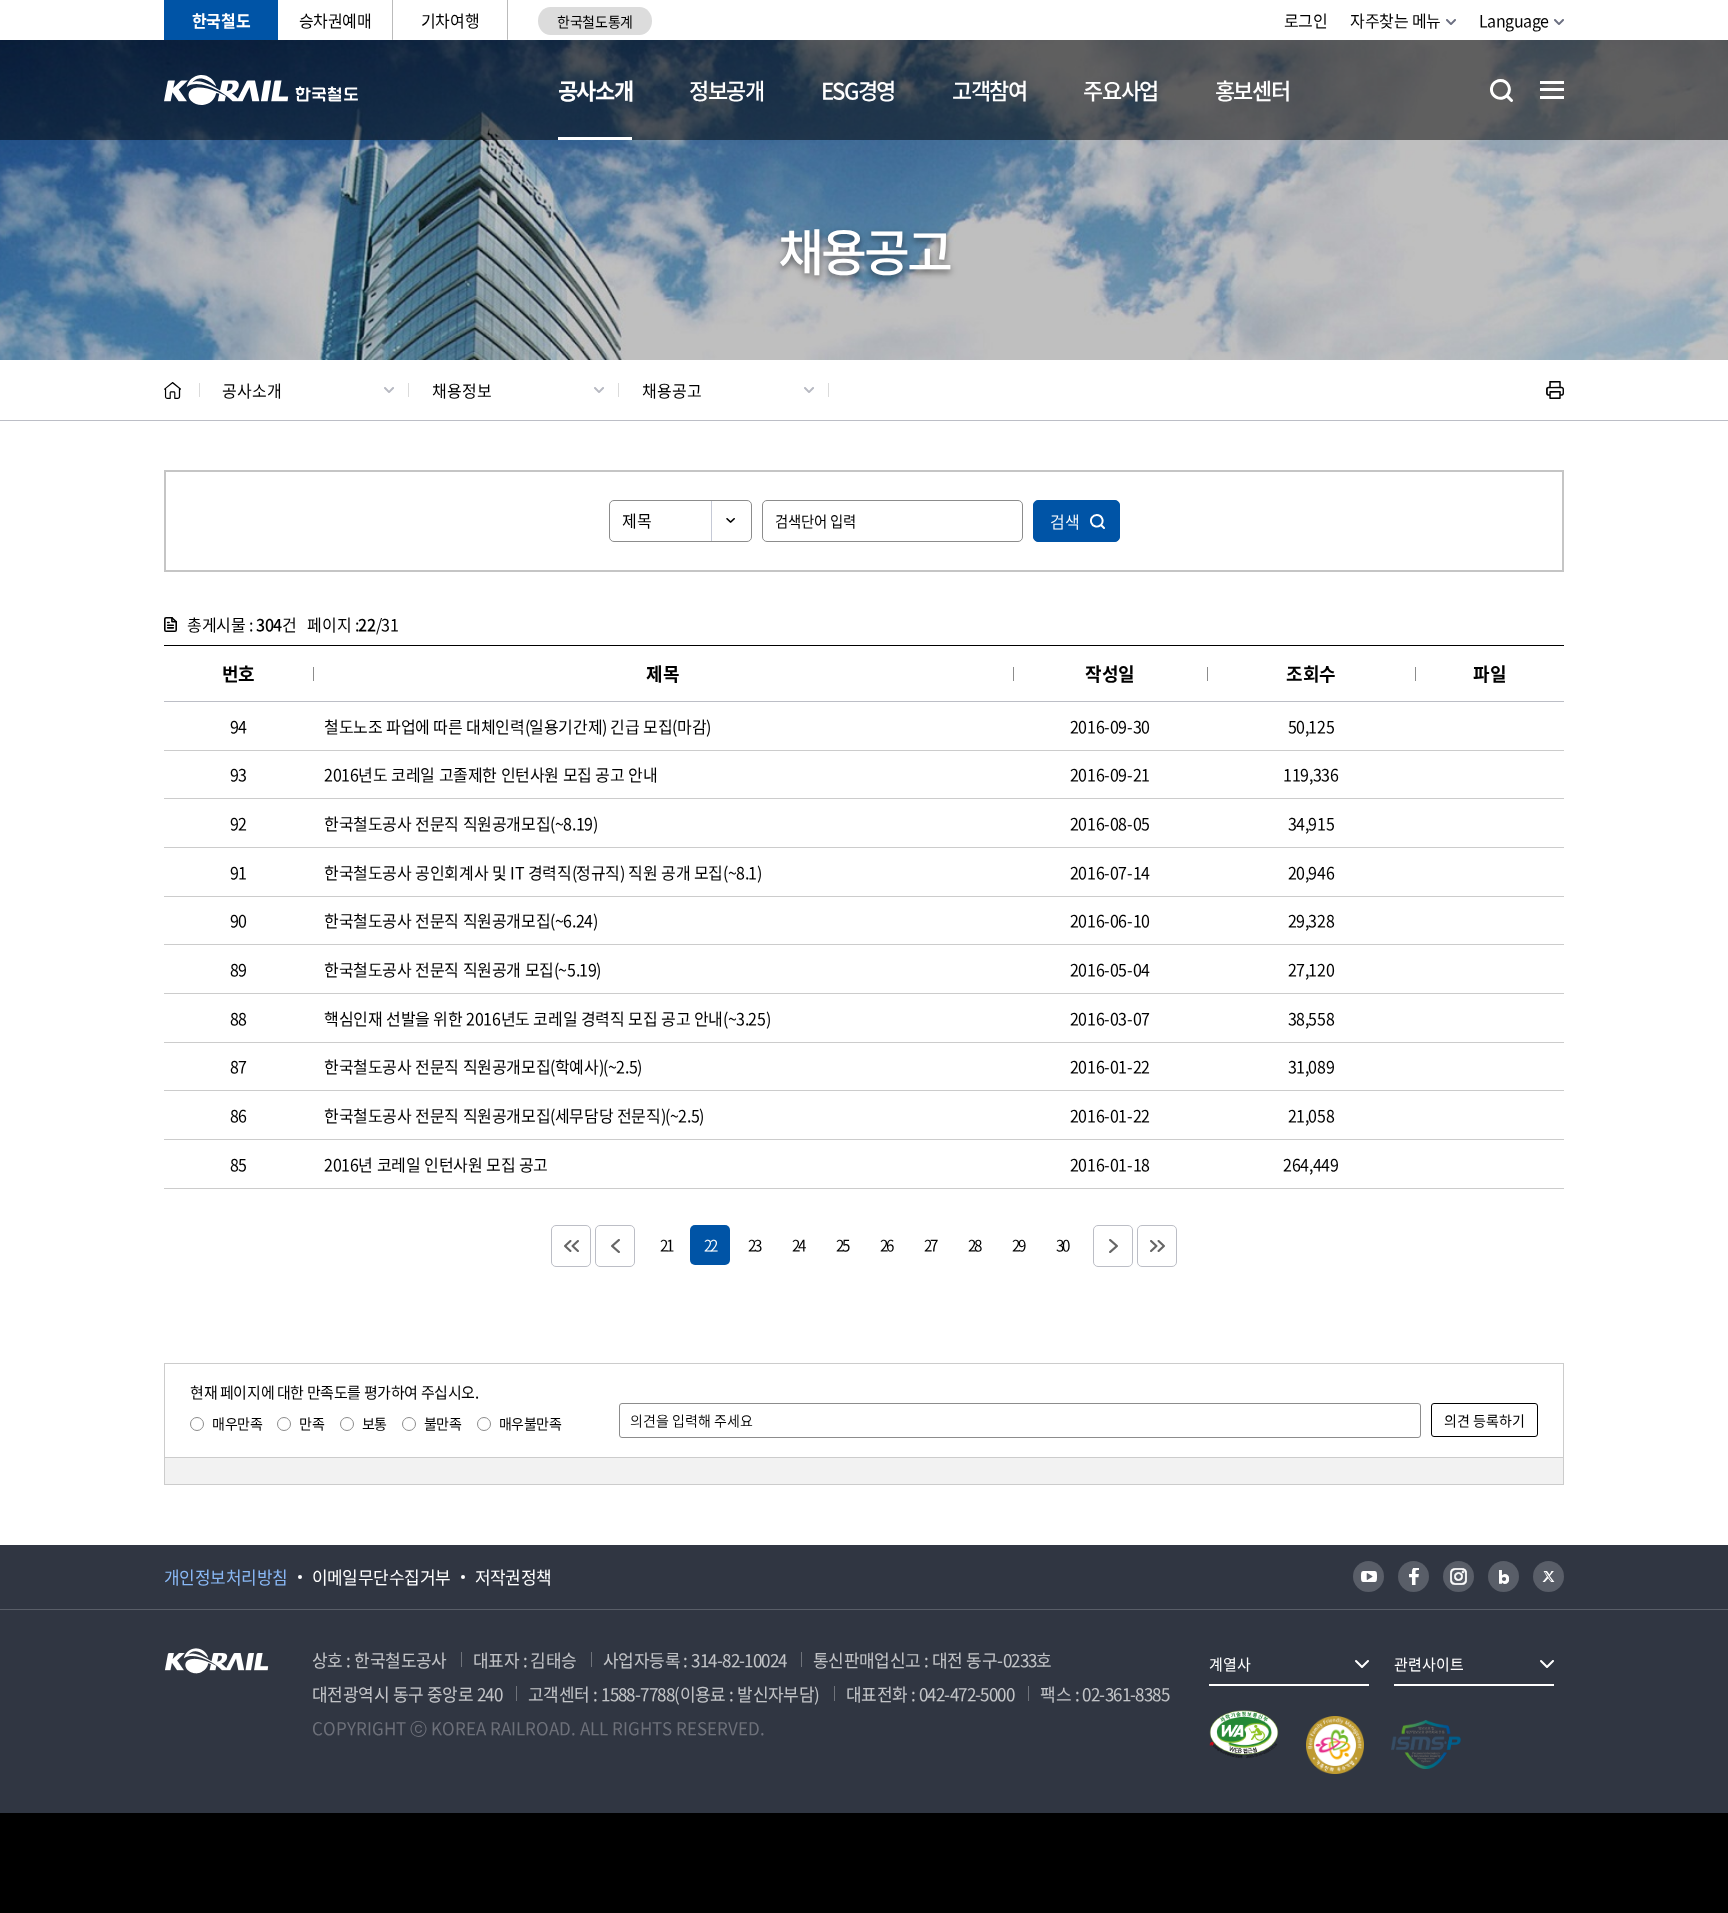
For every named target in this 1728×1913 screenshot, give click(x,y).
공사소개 (595, 89)
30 (1062, 1244)
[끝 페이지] (1157, 1246)
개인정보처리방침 (226, 1577)
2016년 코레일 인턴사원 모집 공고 (436, 1164)
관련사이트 (1429, 1664)
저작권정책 (513, 1577)
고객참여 (989, 89)
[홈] (172, 390)
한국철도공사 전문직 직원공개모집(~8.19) (460, 823)
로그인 (1306, 20)
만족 (311, 1423)
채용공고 (672, 390)
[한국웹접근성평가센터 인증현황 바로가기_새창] (1244, 1745)
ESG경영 (858, 89)
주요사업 (1120, 89)
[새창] (1368, 1576)
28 (974, 1244)
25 (842, 1244)
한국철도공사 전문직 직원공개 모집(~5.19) (462, 969)
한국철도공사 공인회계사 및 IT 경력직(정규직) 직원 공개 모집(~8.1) (543, 872)
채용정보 (462, 390)
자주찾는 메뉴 (1395, 20)
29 (1018, 1244)
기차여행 (450, 20)
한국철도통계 (594, 21)
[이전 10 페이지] (615, 1246)
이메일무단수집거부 (381, 1577)
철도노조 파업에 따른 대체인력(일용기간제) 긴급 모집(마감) (517, 726)
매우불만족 (530, 1423)
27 (930, 1244)
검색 (1065, 521)
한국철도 (221, 20)
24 (798, 1244)
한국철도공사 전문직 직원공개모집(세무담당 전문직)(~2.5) (514, 1115)
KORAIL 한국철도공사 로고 (261, 90)
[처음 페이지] (571, 1246)
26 (886, 1244)
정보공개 (726, 89)
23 (754, 1244)
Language (1514, 20)
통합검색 (1501, 90)
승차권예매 (335, 20)
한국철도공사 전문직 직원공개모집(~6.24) (460, 920)
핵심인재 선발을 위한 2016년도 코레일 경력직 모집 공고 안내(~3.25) (547, 1018)
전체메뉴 (1552, 90)
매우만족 (237, 1423)
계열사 (1230, 1664)
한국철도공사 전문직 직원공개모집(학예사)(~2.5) (483, 1066)
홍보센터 (1252, 89)
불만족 (443, 1423)
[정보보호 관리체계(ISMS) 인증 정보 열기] (1426, 1745)
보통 (374, 1423)
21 (666, 1244)
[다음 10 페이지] (1113, 1246)
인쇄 (1555, 390)
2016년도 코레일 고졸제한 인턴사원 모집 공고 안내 (490, 774)
